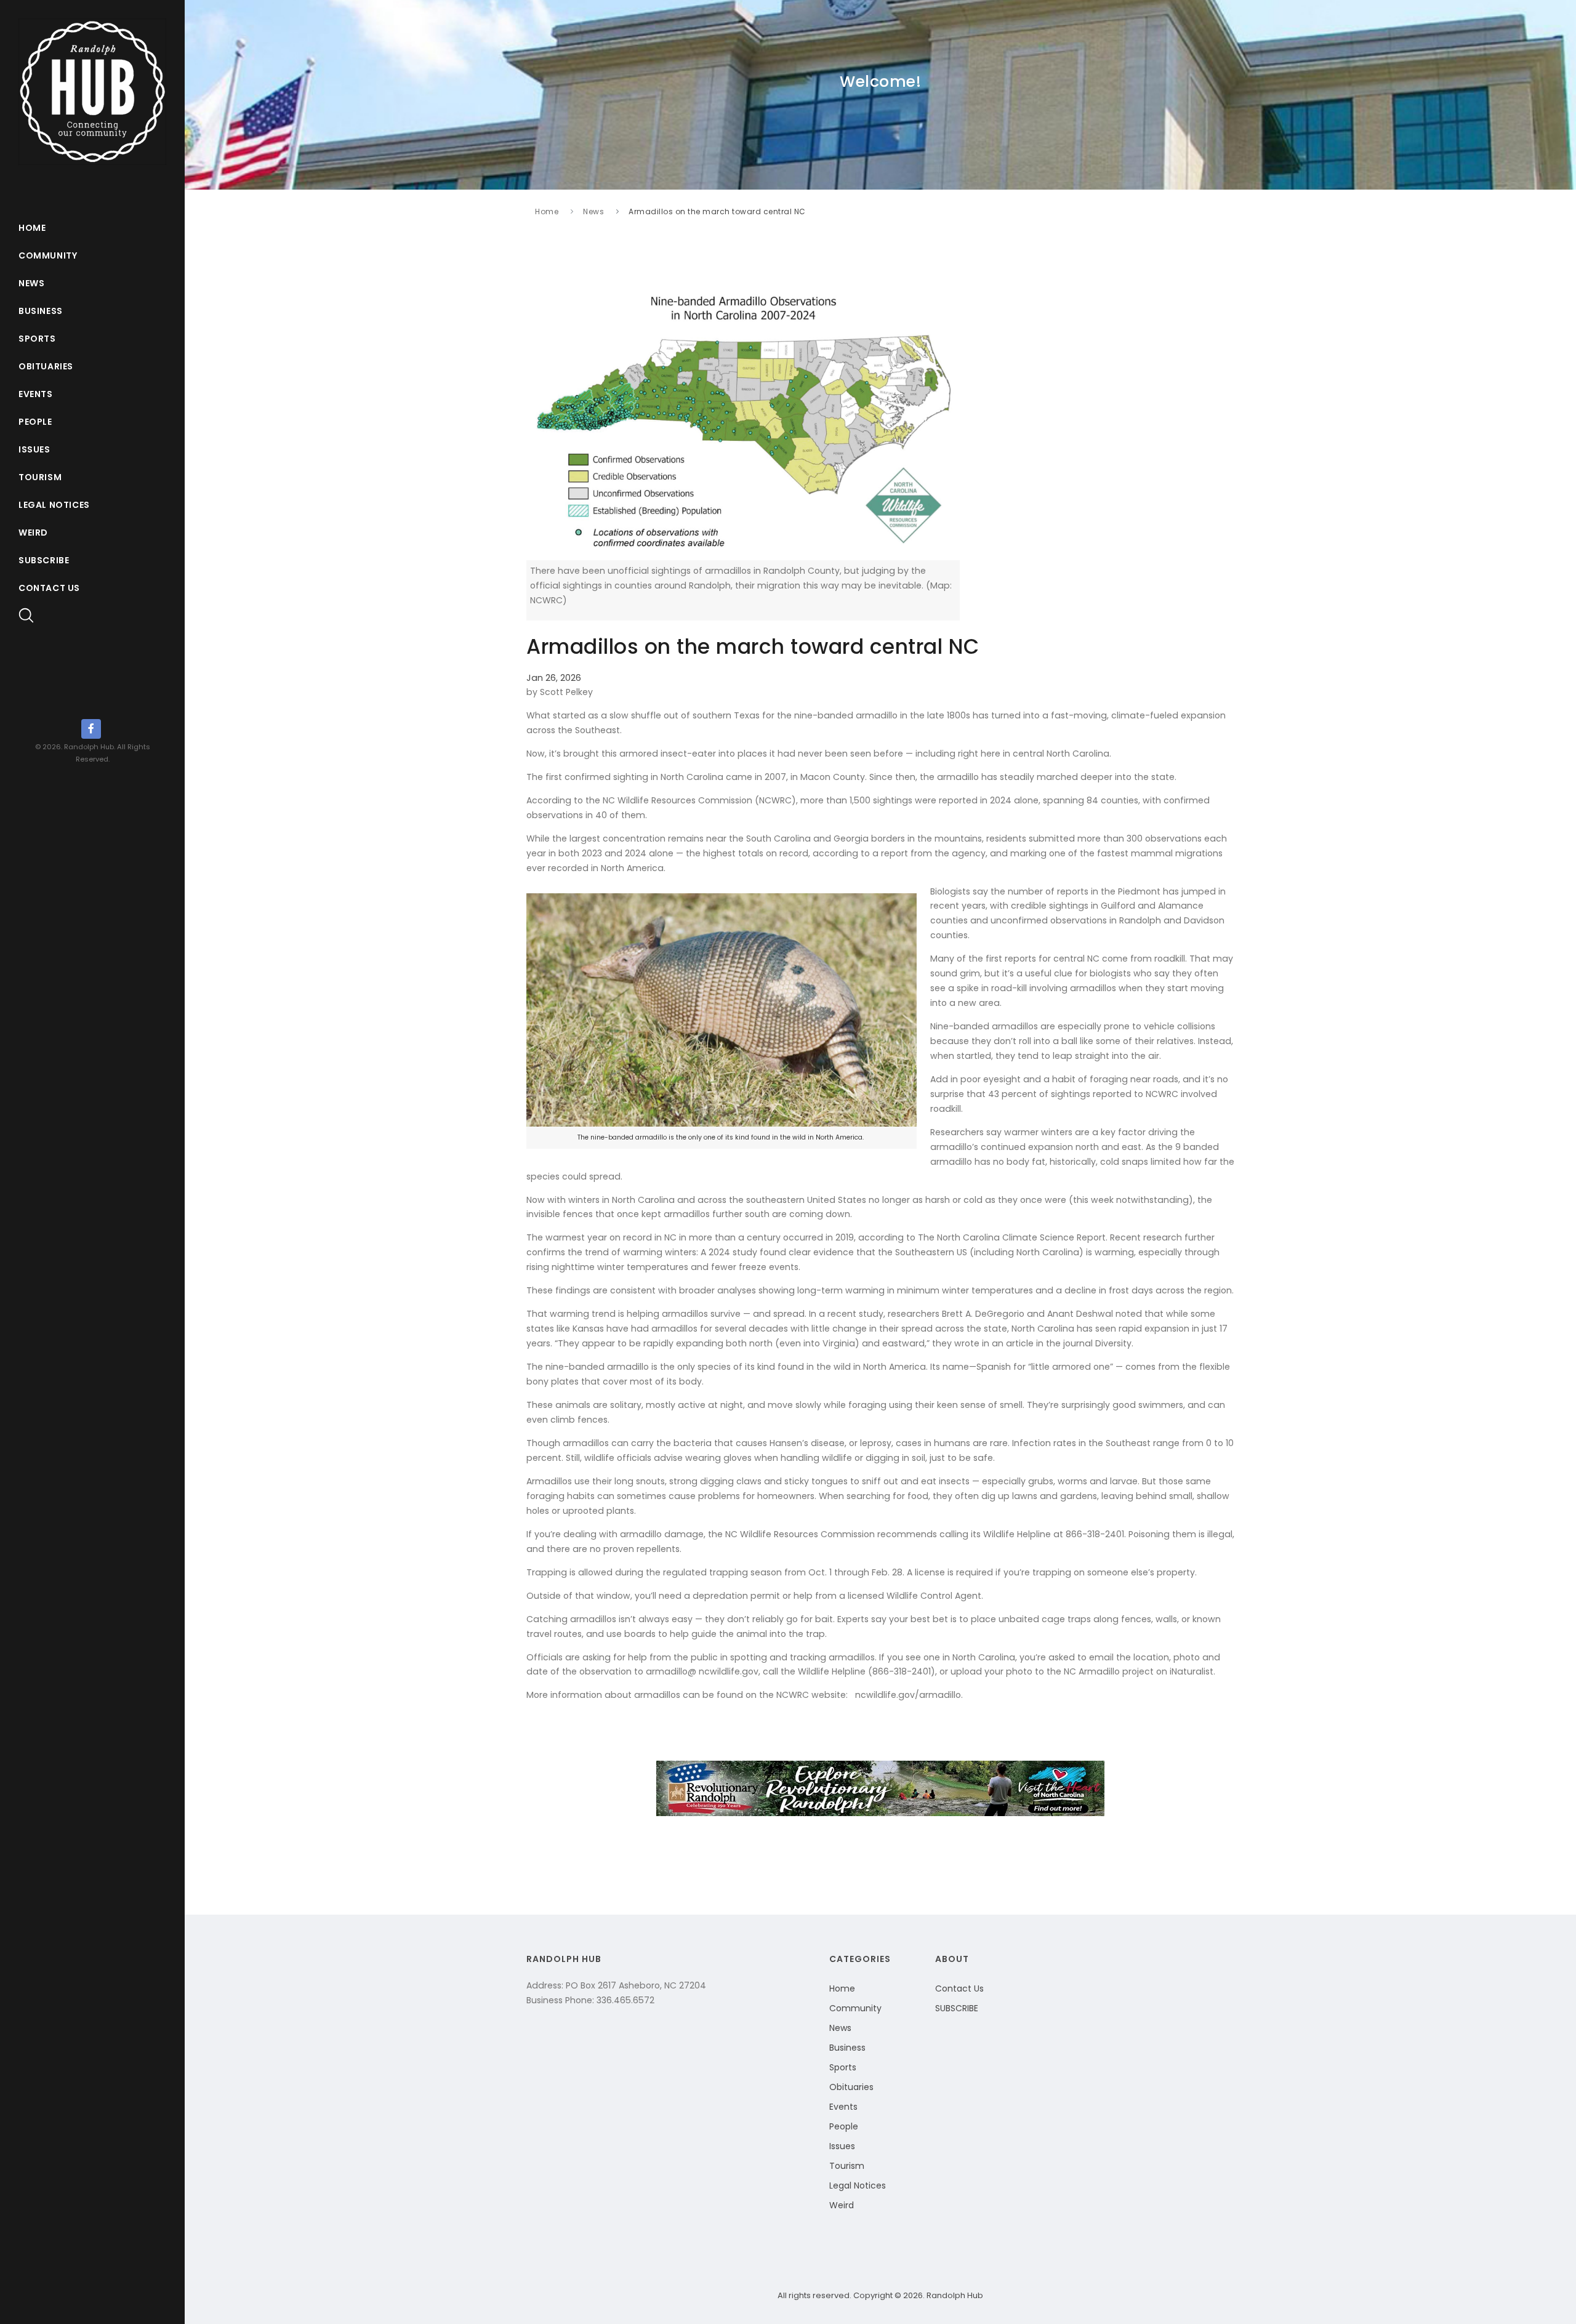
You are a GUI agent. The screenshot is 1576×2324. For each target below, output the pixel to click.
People (35, 422)
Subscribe (44, 560)
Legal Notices (54, 505)
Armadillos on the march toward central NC (717, 211)
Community (48, 255)
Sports (37, 339)
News (31, 283)
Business (41, 311)
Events (36, 394)
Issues (34, 449)
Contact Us (49, 588)
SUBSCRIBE (957, 2008)
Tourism (40, 477)
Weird (33, 533)
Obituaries (46, 366)
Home (32, 228)
